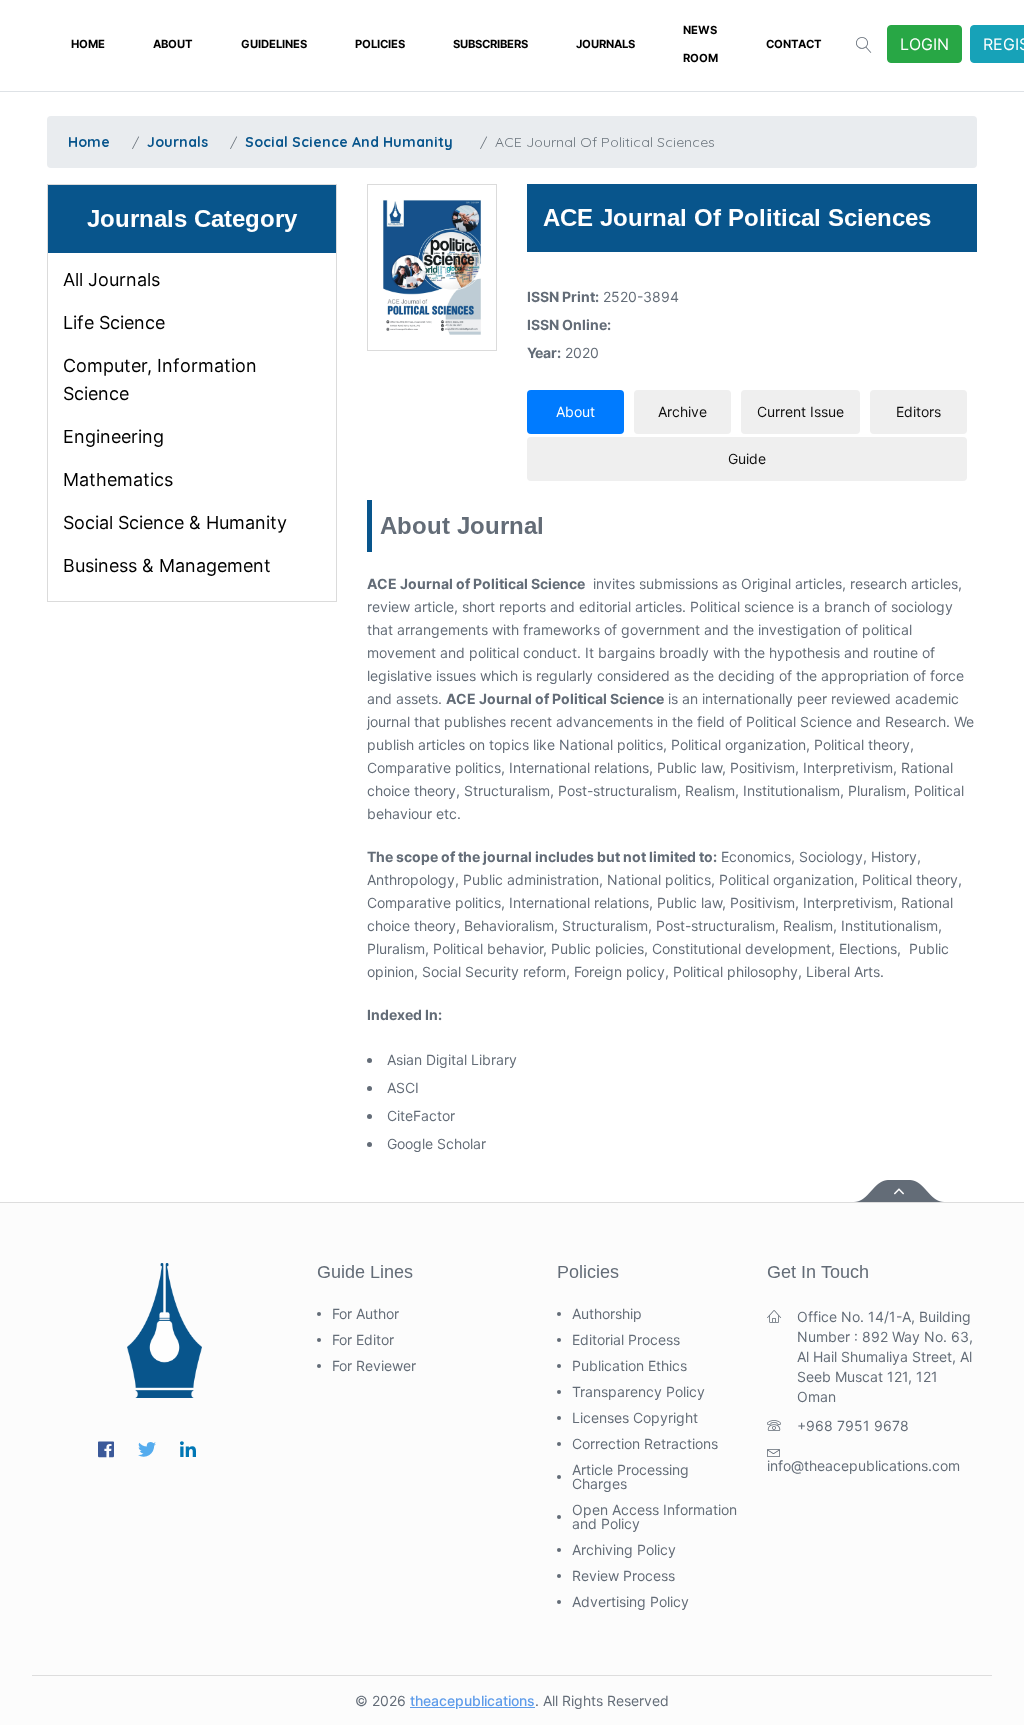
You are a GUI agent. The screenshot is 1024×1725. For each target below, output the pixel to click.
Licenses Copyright (635, 1418)
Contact (794, 44)
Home (88, 44)
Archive (682, 411)
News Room (700, 44)
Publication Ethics (629, 1366)
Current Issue (800, 411)
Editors (918, 411)
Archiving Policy (624, 1550)
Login (924, 44)
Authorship (607, 1314)
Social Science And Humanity (349, 142)
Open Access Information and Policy (654, 1517)
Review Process (623, 1576)
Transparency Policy (638, 1392)
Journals (605, 44)
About (173, 44)
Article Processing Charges (630, 1477)
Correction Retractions (645, 1444)
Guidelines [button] (274, 44)
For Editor (363, 1340)
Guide (747, 458)
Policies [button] (380, 44)
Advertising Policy (630, 1602)
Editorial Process (626, 1340)
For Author (365, 1314)
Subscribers (490, 44)
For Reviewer (374, 1366)
